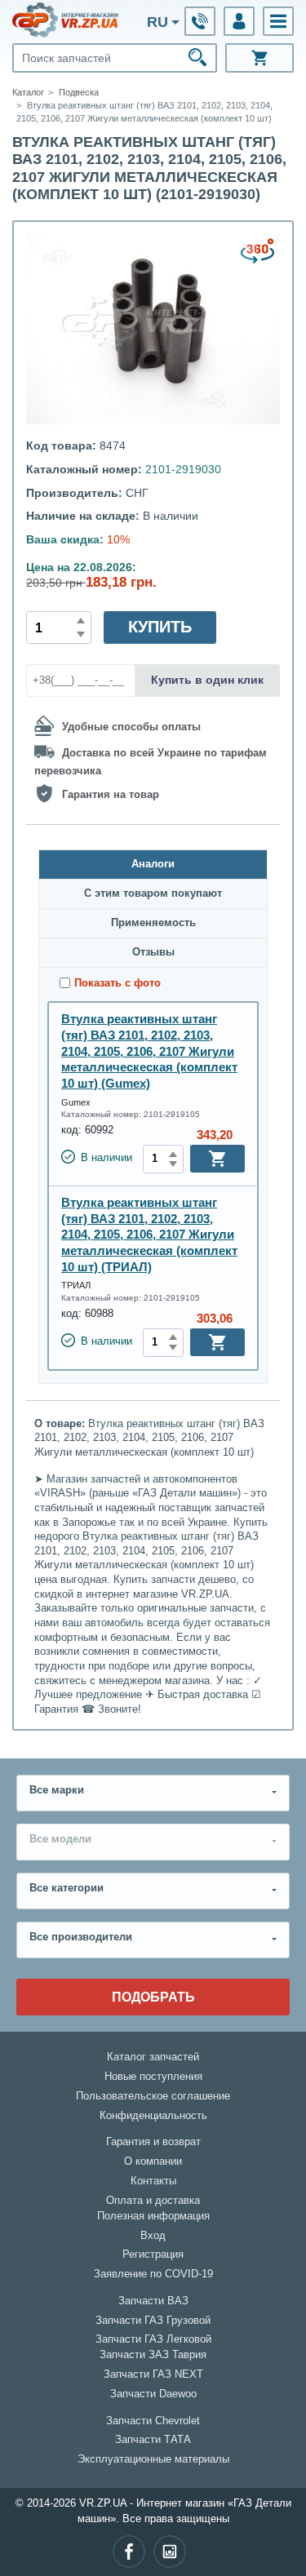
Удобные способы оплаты (131, 727)
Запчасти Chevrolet (153, 2421)
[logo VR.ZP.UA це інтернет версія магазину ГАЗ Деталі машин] (65, 20)
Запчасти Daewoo (153, 2394)
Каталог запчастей (153, 2057)
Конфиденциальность (153, 2116)
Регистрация (153, 2255)
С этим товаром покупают (153, 893)
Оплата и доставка (153, 2201)
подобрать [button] (153, 1997)
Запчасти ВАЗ (153, 2301)
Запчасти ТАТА (153, 2440)
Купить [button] (160, 627)
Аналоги (153, 864)
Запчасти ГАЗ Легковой (153, 2339)
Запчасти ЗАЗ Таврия (153, 2355)
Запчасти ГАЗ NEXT (153, 2374)
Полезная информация (153, 2216)
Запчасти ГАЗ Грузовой (153, 2321)
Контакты (153, 2181)
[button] (278, 21)
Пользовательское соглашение (153, 2096)
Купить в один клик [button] (207, 680)
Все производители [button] (81, 1937)
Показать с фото (118, 983)
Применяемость (153, 923)
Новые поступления (153, 2077)
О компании (153, 2161)
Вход (153, 2236)
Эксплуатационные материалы (153, 2459)
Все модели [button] (60, 1839)
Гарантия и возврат (153, 2142)
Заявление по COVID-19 (153, 2274)
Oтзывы (153, 952)
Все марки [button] (57, 1790)
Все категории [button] (67, 1888)
